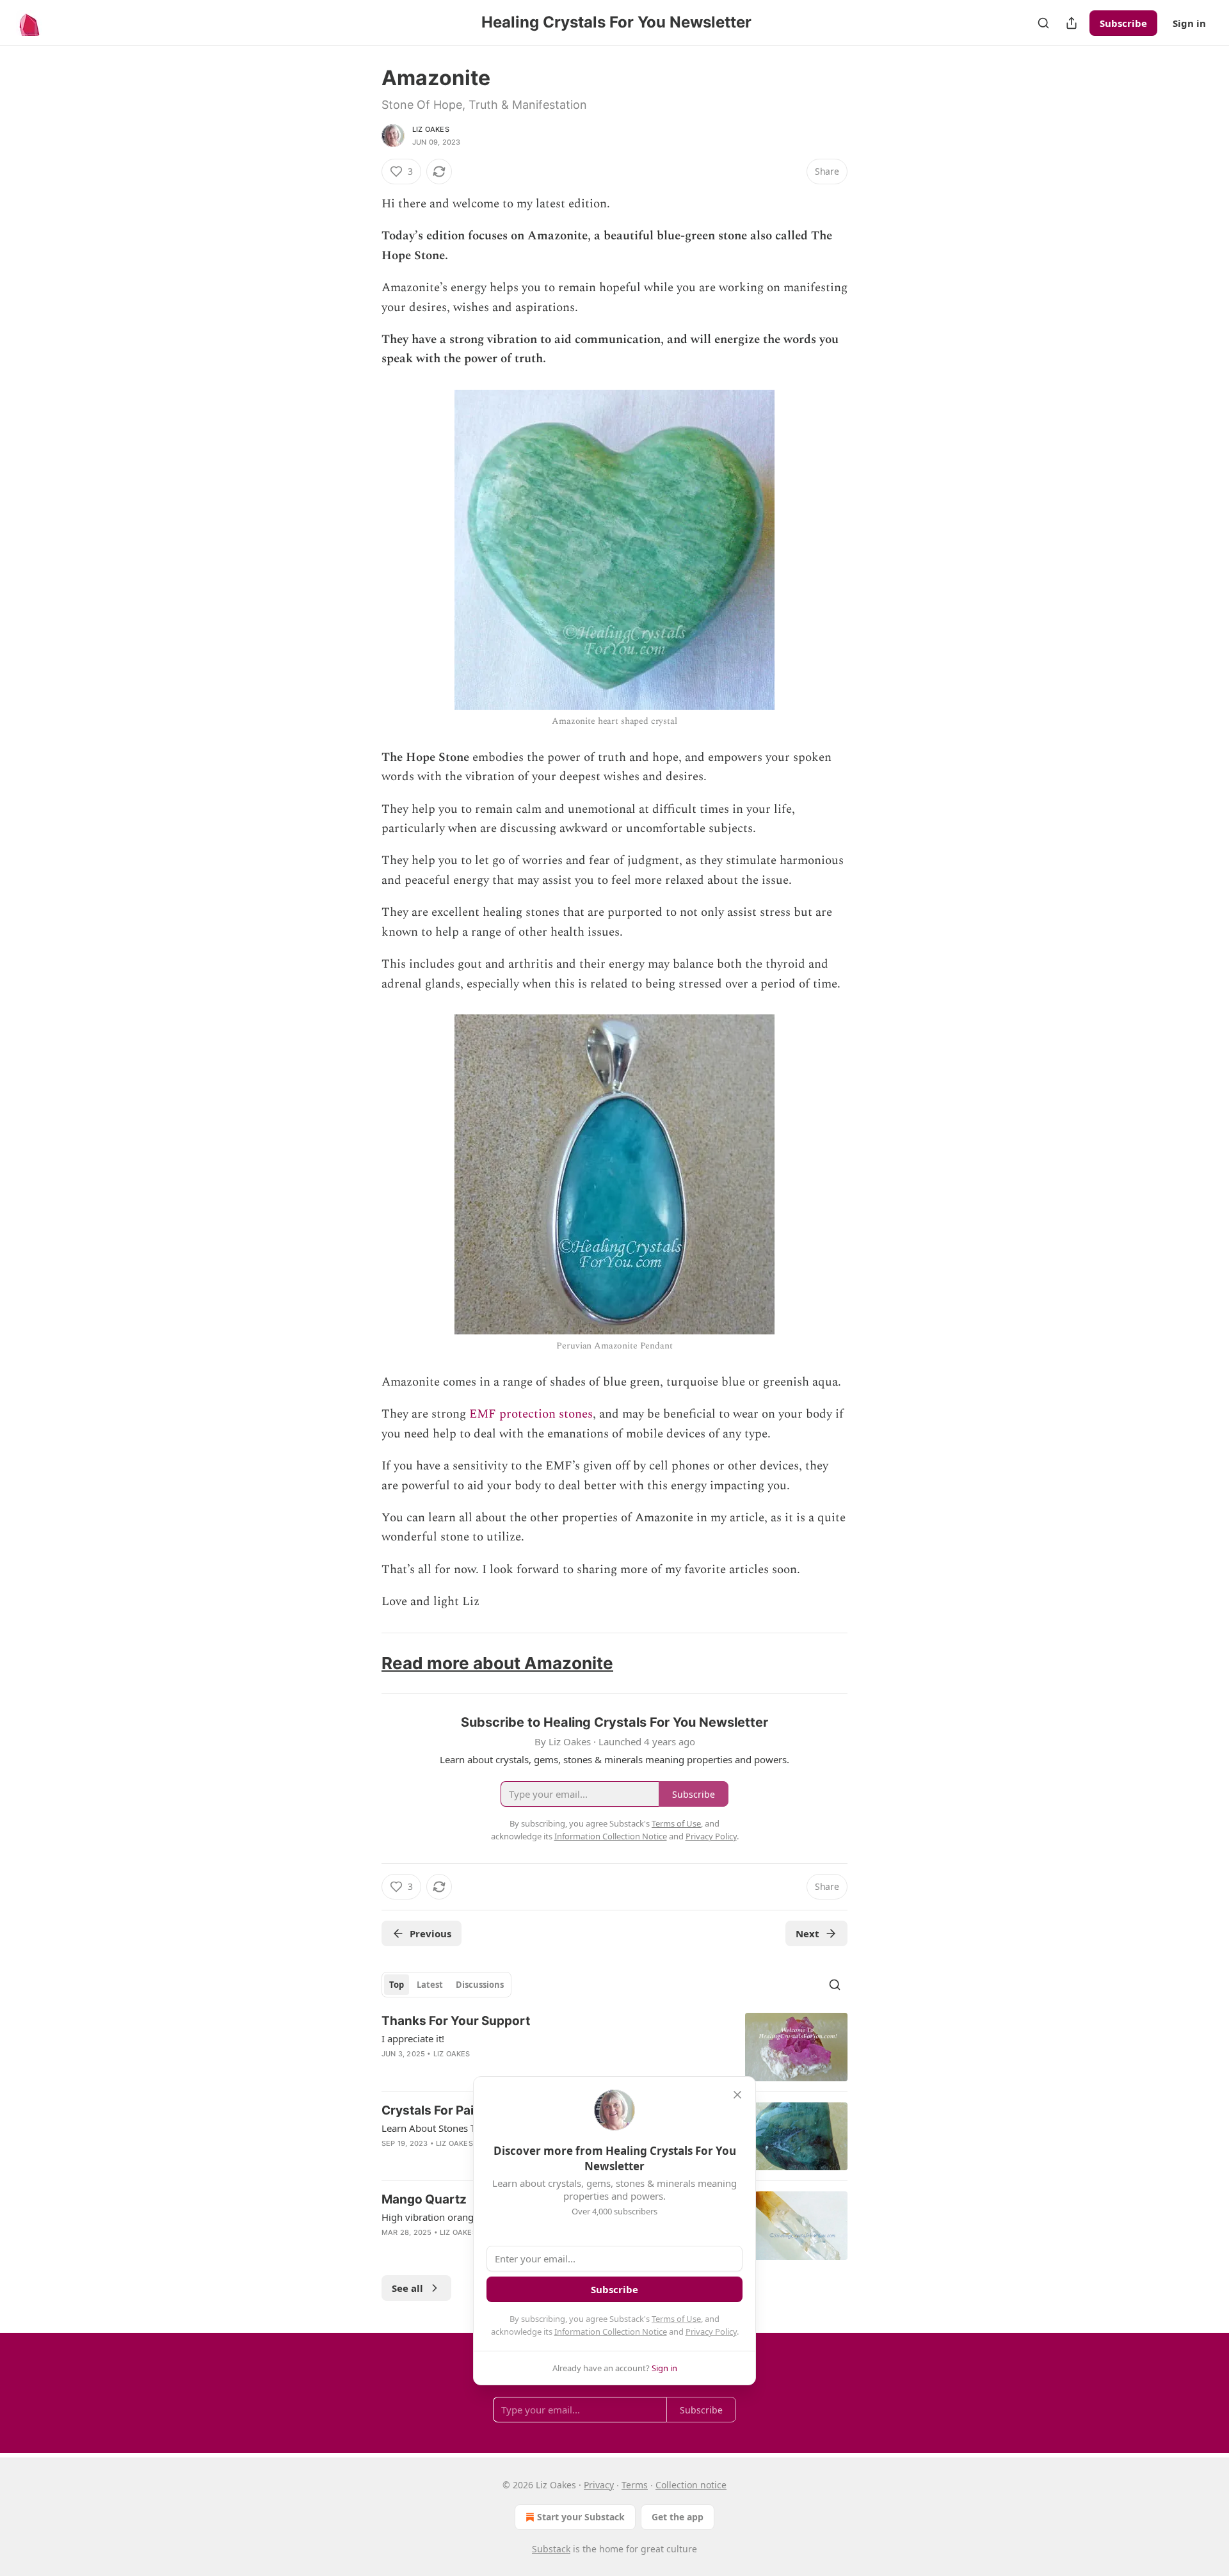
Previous (430, 1933)
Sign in (1189, 23)
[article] (614, 2047)
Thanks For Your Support (456, 2021)
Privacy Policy (711, 2332)
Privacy (599, 2485)
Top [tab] (397, 1985)
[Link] (364, 1663)
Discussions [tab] (480, 1985)
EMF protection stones (531, 1414)
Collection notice (691, 2485)
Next (807, 1933)
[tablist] (446, 1985)
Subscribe (1123, 23)
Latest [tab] (430, 1985)
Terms (635, 2485)
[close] (737, 2095)
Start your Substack (581, 2517)
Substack (551, 2549)
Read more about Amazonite (497, 1663)
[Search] (1043, 23)
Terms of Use (676, 2319)
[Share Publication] (1072, 23)
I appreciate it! (413, 2038)
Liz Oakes (431, 129)
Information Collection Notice (611, 2332)
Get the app (678, 2517)
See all (407, 2288)
